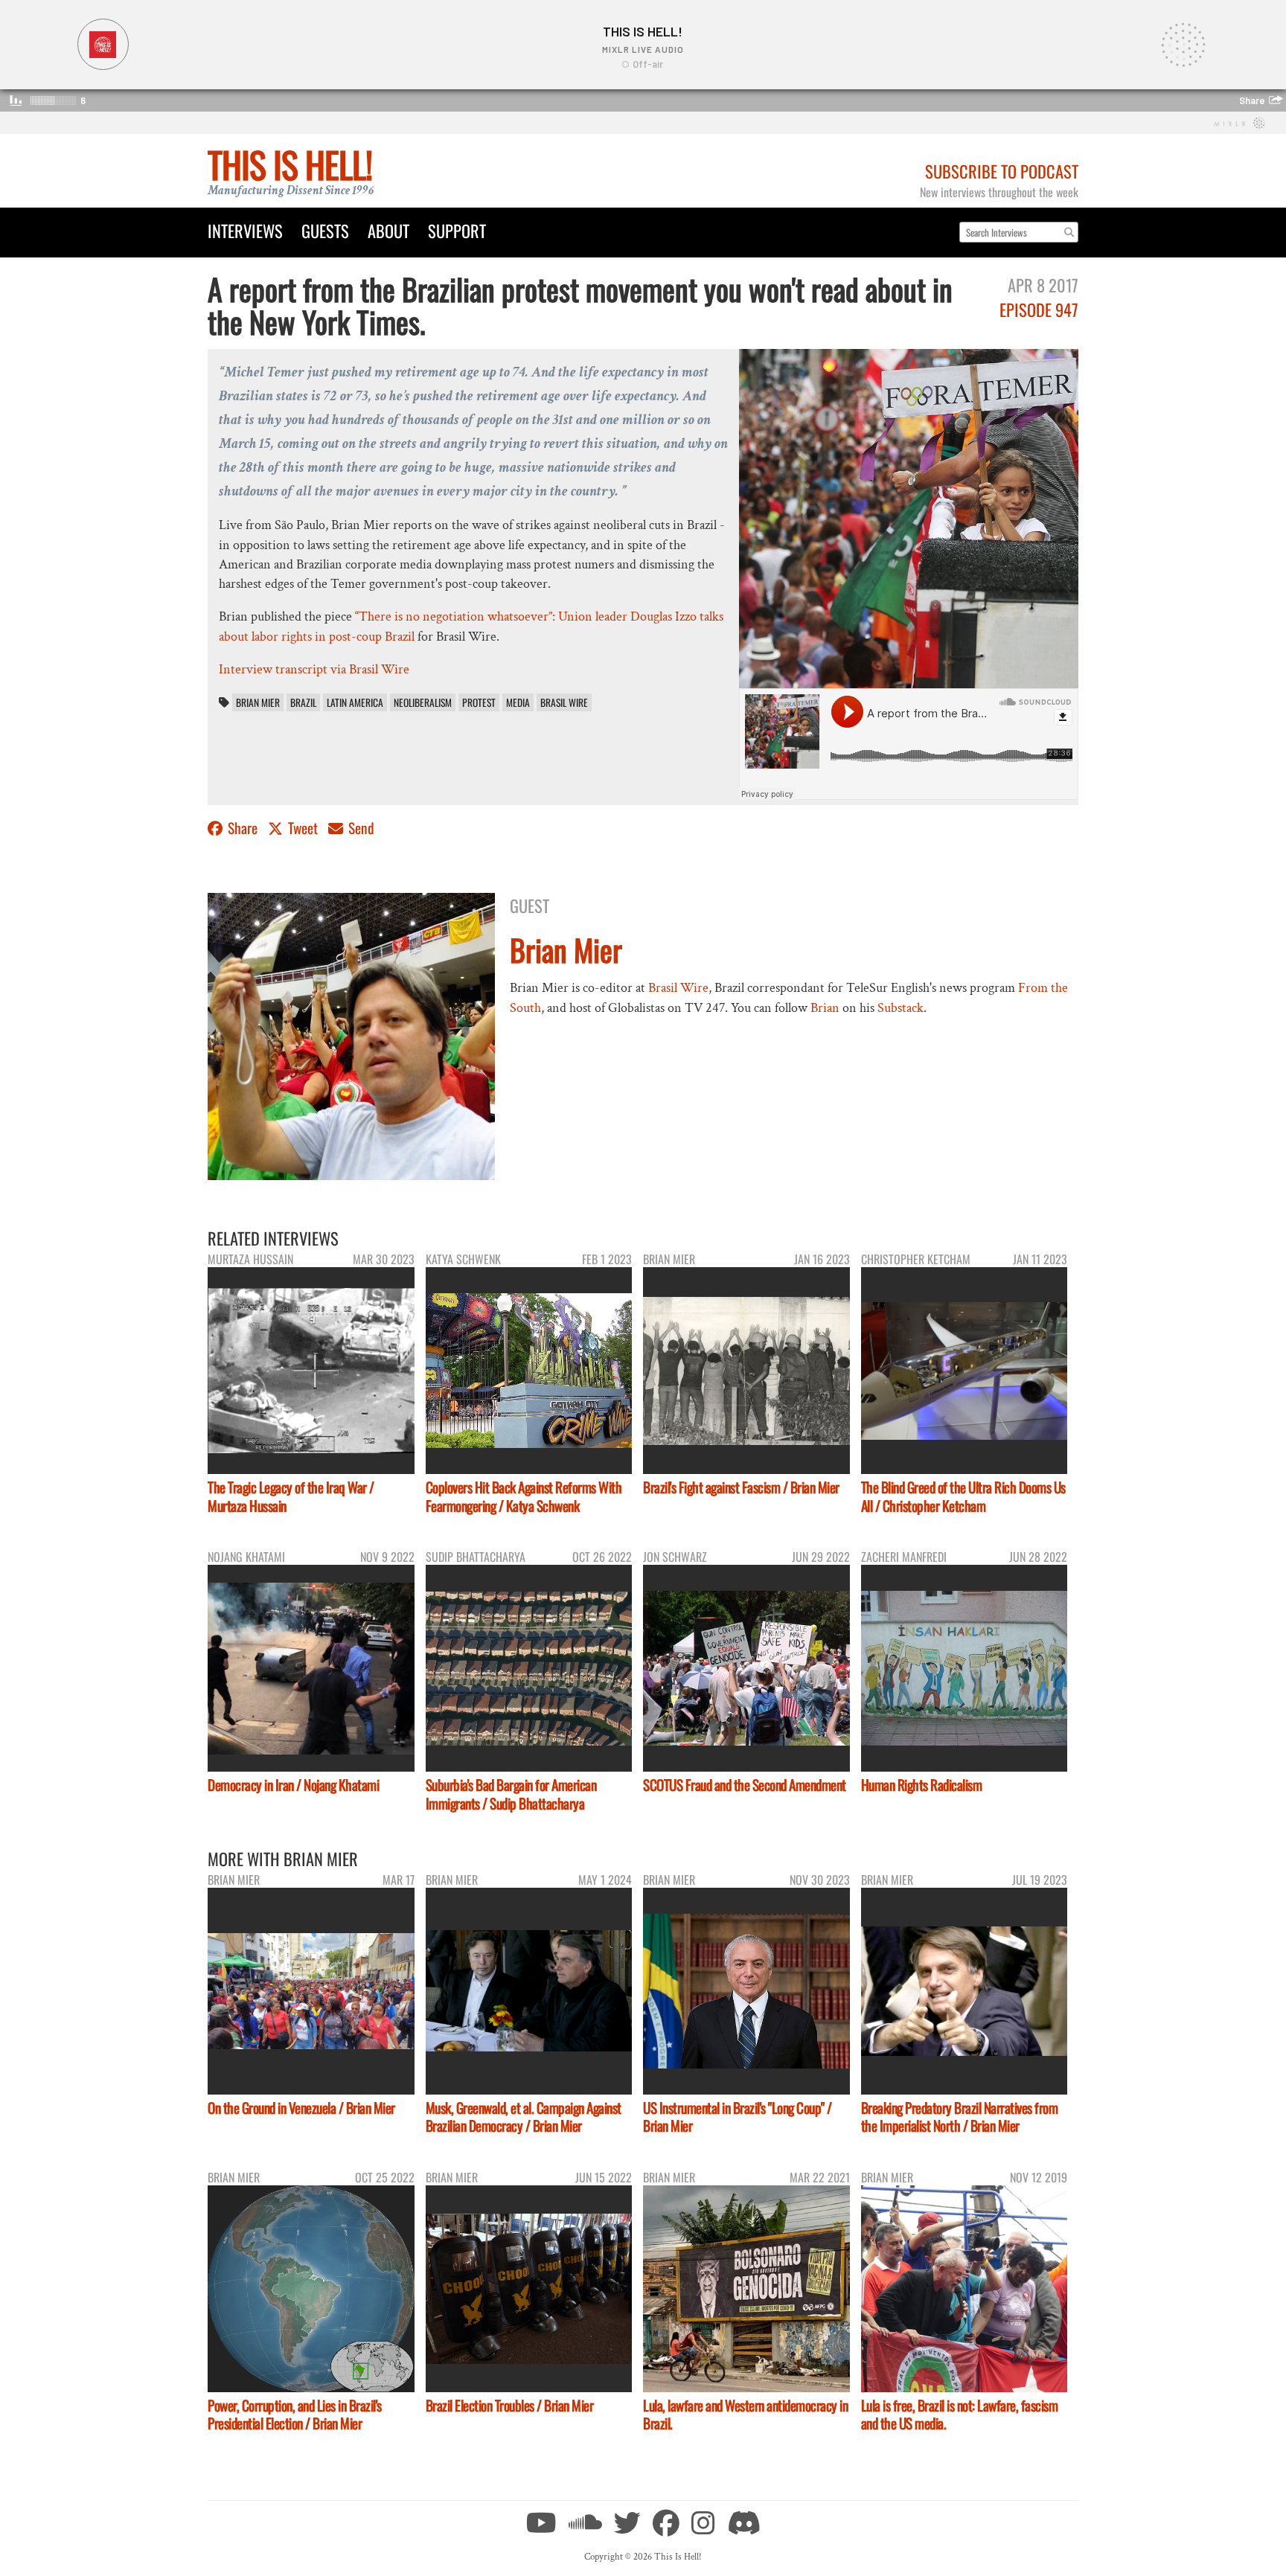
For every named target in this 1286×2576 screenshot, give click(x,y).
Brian (825, 1008)
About (388, 230)
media (518, 702)
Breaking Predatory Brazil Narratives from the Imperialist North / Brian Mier (960, 2117)
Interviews (245, 230)
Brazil (303, 702)
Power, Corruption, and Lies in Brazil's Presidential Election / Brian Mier (295, 2415)
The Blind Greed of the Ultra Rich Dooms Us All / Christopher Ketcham (963, 1496)
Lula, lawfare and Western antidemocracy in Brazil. (745, 2415)
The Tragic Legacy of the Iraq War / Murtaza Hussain (291, 1496)
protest (479, 702)
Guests (325, 230)
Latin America (355, 702)
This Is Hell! (290, 164)
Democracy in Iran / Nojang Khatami (293, 1785)
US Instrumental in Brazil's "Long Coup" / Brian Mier (738, 2117)
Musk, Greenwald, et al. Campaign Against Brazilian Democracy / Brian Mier (524, 2117)
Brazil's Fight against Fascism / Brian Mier (741, 1487)
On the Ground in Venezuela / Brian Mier (301, 2108)
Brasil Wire (564, 702)
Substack (900, 1008)
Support (457, 230)
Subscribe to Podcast (1002, 171)
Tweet (303, 828)
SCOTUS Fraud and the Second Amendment (745, 1785)
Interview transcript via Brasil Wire (314, 669)
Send (360, 828)
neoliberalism (423, 702)
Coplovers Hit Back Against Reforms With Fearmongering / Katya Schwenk (524, 1496)
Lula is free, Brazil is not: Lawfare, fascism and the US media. (960, 2415)
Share (243, 828)
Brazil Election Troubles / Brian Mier (510, 2405)
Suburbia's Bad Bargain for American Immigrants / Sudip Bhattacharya (511, 1794)
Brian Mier (258, 702)
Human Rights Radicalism (922, 1785)
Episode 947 (1039, 309)
